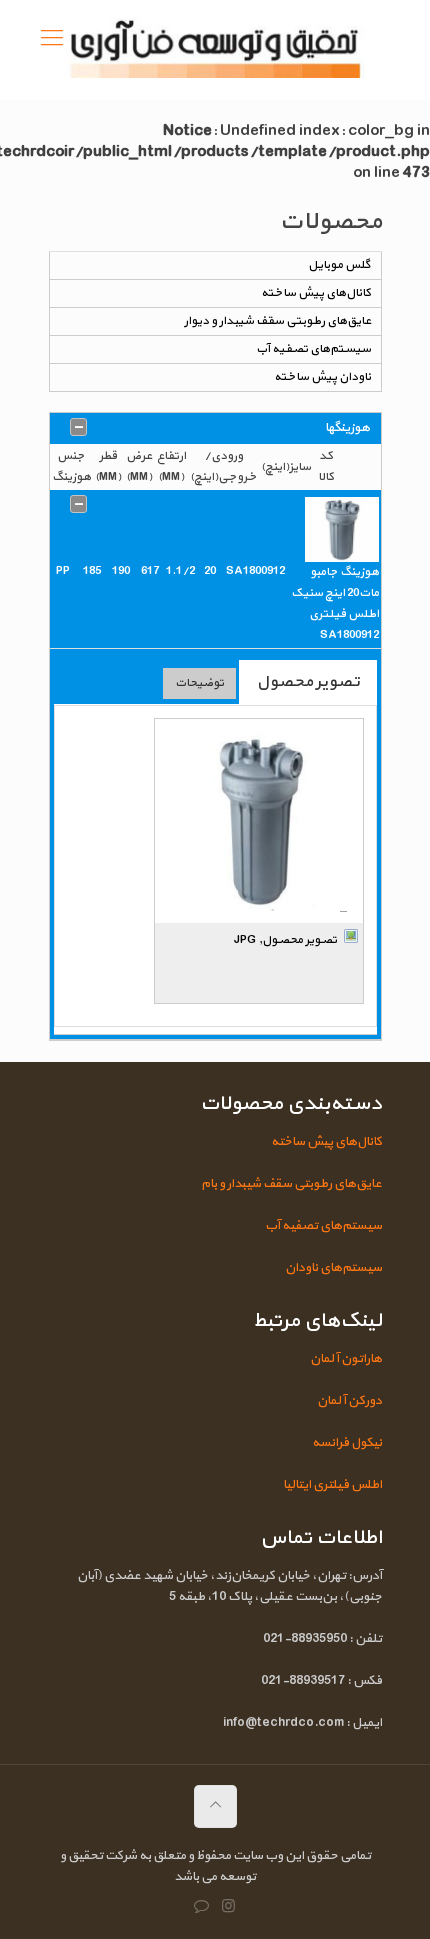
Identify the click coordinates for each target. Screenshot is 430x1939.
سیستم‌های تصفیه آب (313, 349)
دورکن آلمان (349, 1401)
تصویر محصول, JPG (285, 940)
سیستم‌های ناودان (333, 1268)
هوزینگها (347, 428)
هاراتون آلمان (346, 1359)
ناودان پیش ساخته (322, 377)
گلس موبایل (339, 265)
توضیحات (199, 683)
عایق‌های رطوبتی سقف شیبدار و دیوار (277, 321)
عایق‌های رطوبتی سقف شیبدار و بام (291, 1184)
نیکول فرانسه (347, 1443)
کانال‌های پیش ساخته (316, 293)
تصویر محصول (308, 681)
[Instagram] (228, 1907)
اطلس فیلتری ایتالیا (332, 1485)
